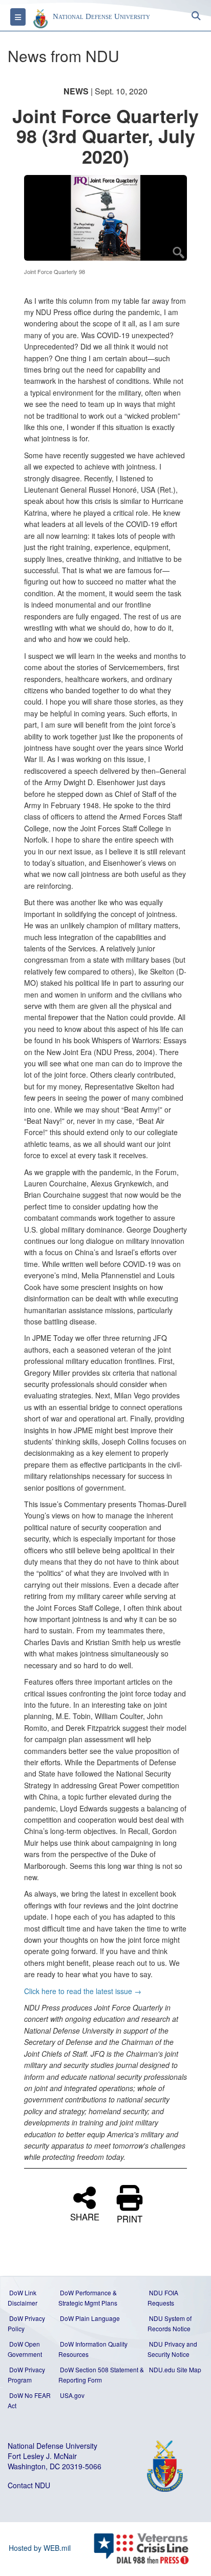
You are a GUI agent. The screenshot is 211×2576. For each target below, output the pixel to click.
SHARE (85, 2216)
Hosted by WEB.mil (40, 2548)
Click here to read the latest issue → (83, 1991)
